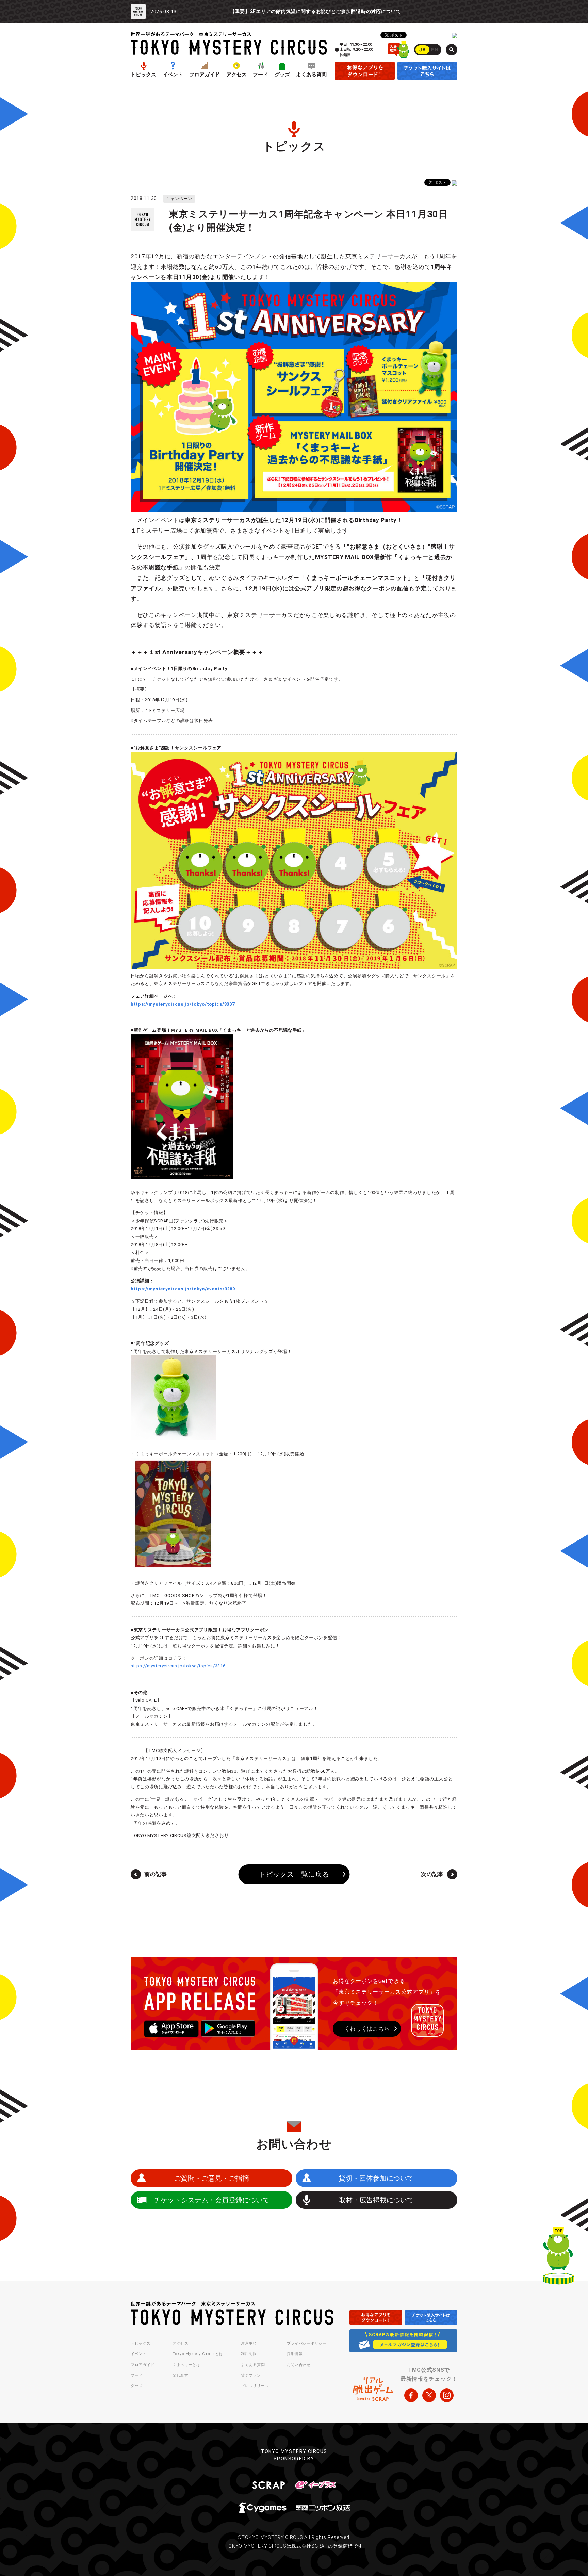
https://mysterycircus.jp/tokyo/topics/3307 (183, 1004)
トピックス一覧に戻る (294, 1874)
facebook (411, 2395)
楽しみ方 (181, 2375)
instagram (447, 2395)
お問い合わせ (299, 2365)
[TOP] (559, 2257)
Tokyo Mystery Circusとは (198, 2354)
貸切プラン (251, 2375)
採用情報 (295, 2354)
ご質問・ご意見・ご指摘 (212, 2178)
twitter (429, 2395)
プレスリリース (255, 2386)
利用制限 (249, 2354)
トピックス (143, 75)
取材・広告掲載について (376, 2200)
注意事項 (249, 2343)
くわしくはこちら (367, 2029)
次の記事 (432, 1874)
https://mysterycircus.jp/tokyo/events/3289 (183, 1289)
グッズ (282, 75)
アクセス (236, 75)
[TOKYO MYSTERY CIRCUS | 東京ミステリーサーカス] (229, 43)
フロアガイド (205, 75)
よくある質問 (311, 75)
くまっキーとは (186, 2365)
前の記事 (156, 1874)
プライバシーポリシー (307, 2343)
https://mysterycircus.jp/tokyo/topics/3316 (178, 1666)
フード (260, 75)
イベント (173, 75)
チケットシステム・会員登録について (212, 2200)
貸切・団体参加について (376, 2178)
